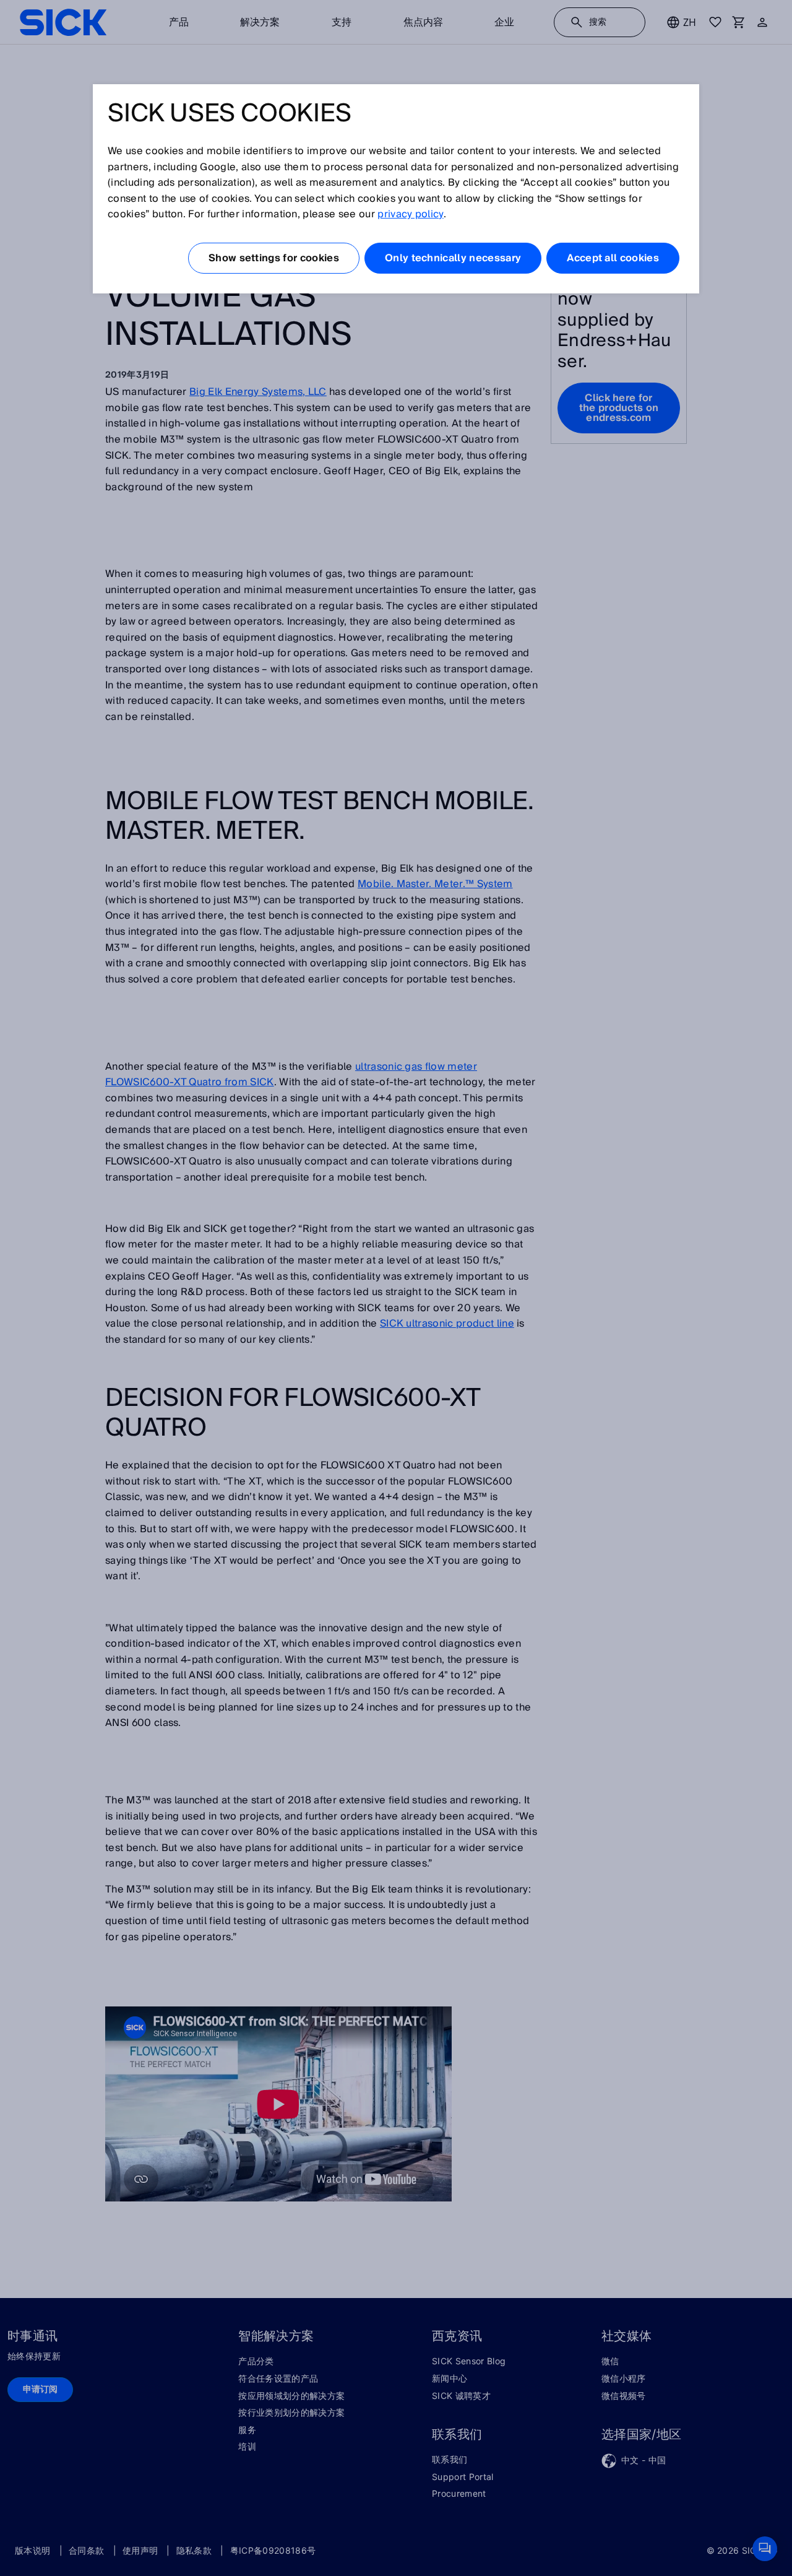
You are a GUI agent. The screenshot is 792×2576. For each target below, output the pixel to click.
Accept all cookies (613, 258)
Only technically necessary (453, 258)
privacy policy (410, 214)
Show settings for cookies (274, 258)
